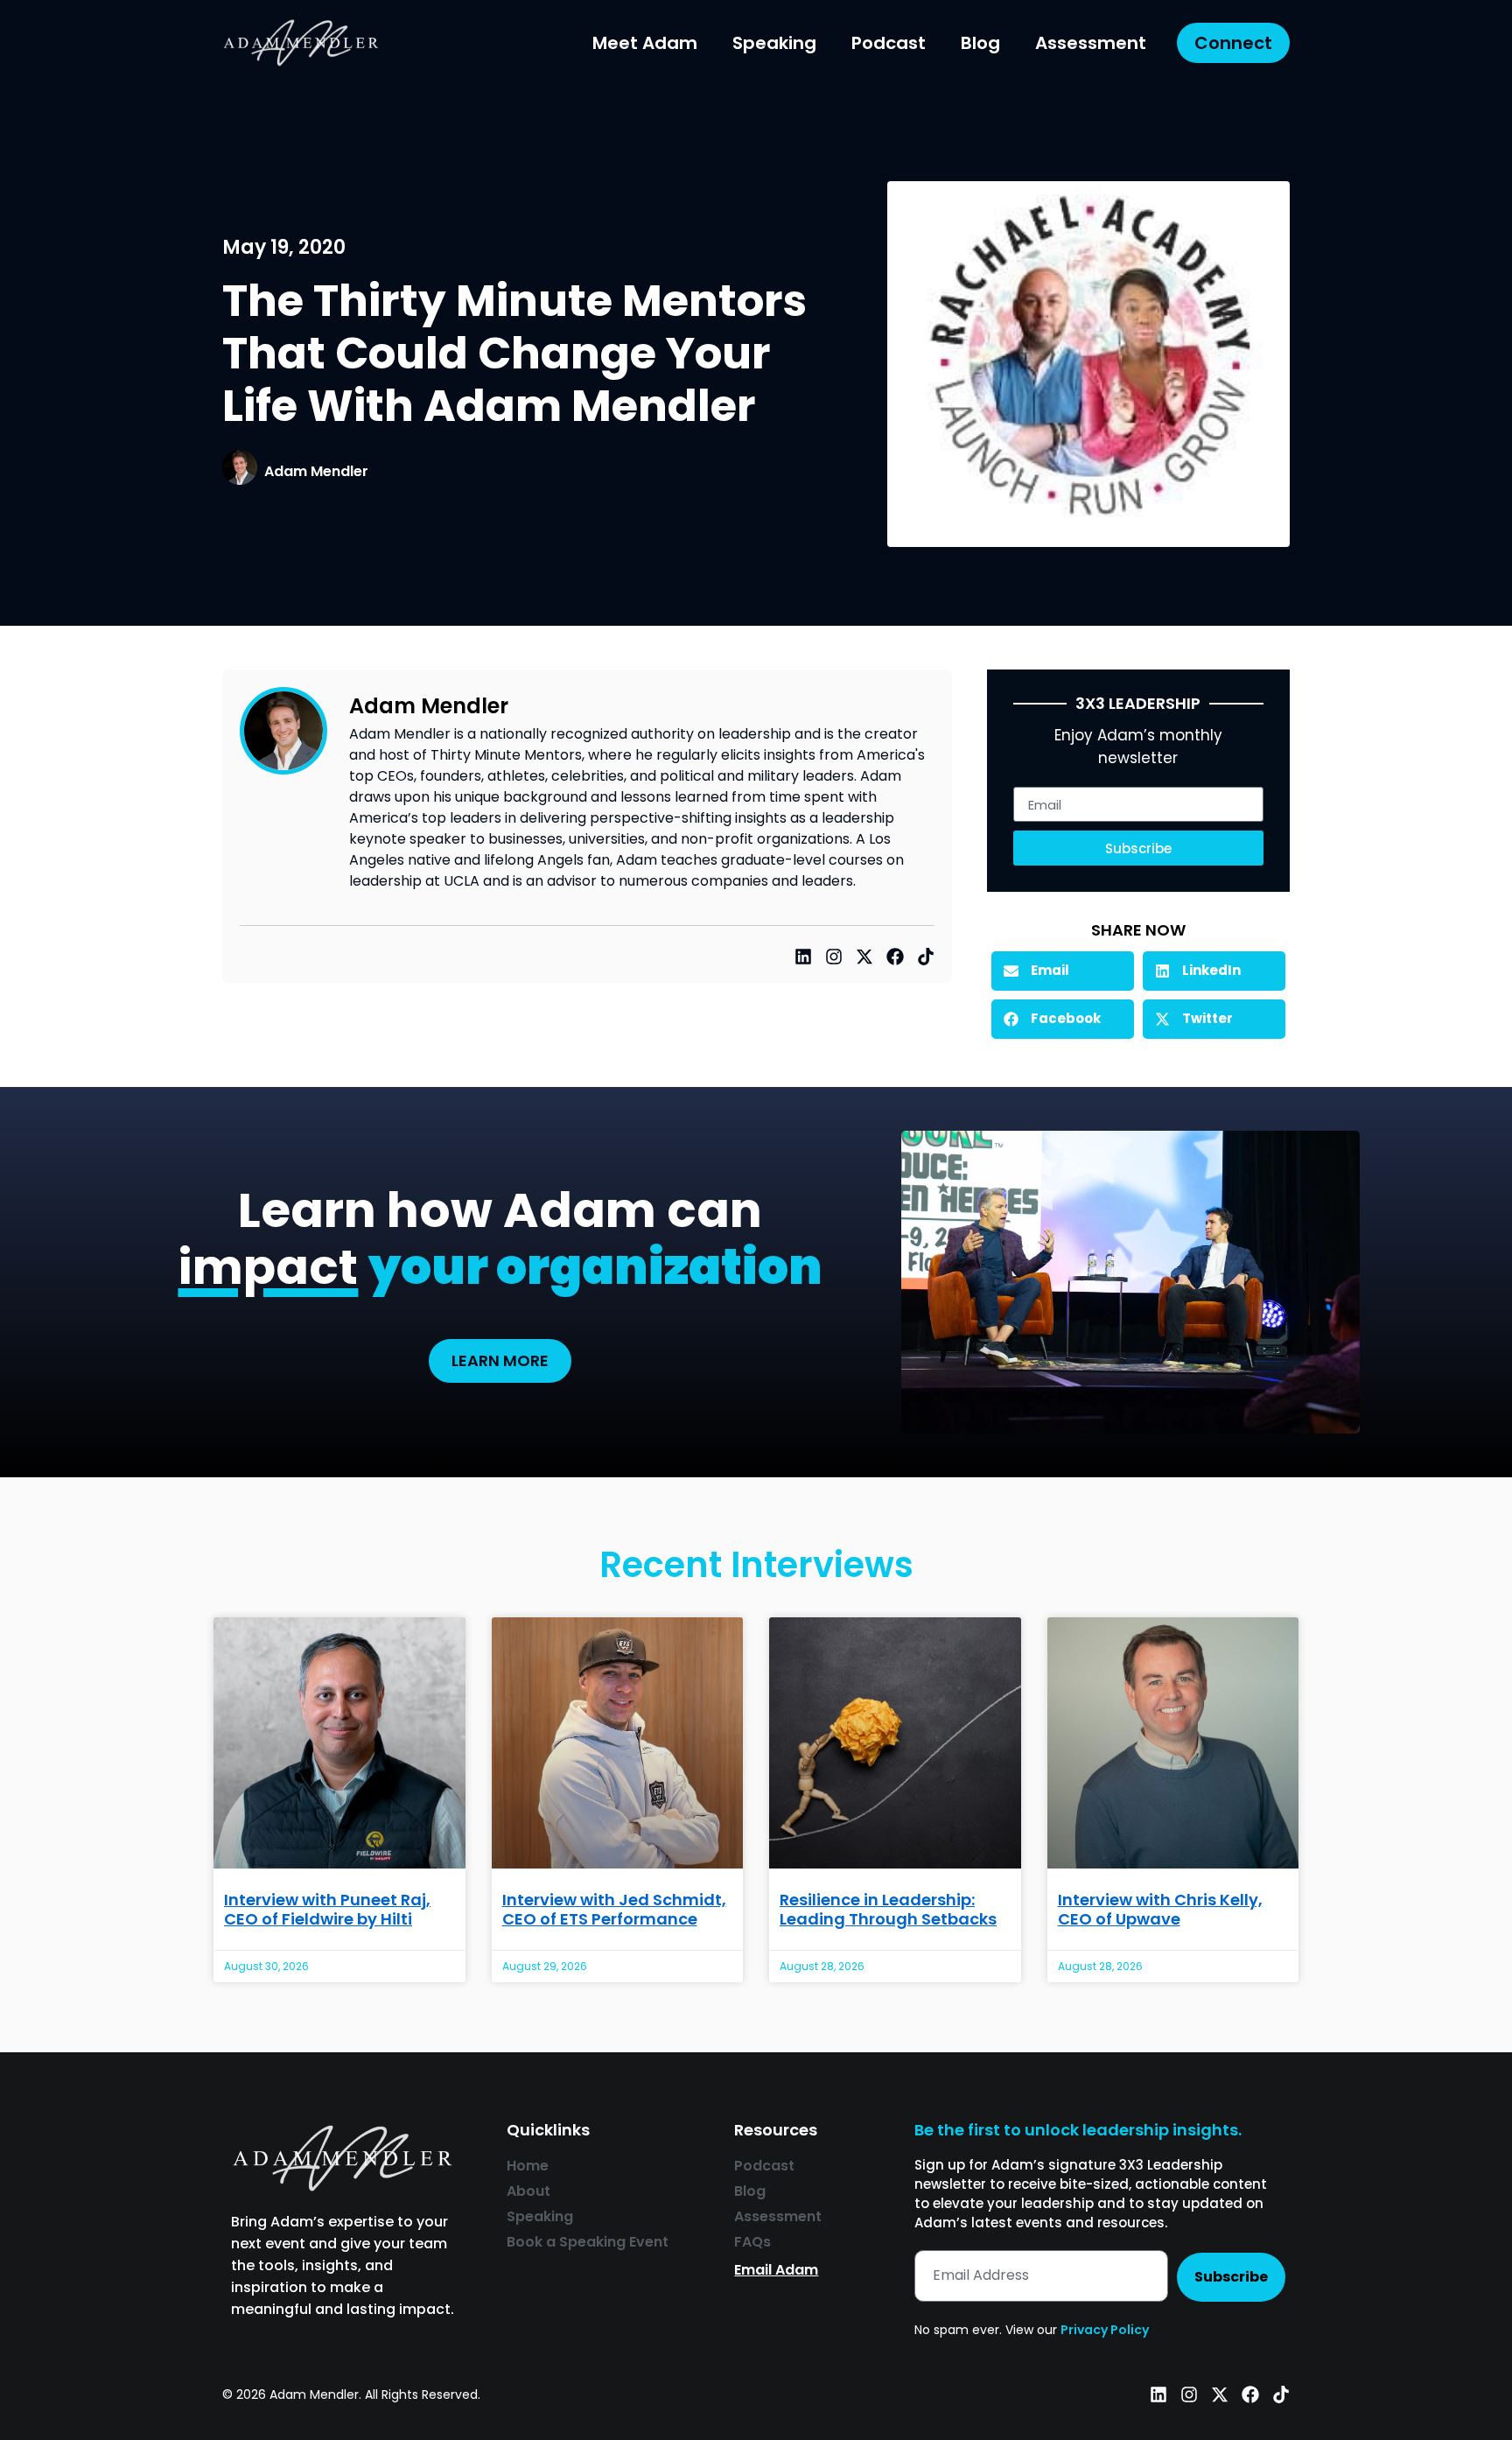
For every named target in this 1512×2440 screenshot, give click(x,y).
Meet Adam (645, 43)
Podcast (889, 43)
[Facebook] (895, 957)
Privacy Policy (1105, 2330)
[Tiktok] (926, 957)
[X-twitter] (864, 957)
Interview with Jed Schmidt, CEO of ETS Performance (614, 1909)
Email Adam (776, 2270)
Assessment (1091, 43)
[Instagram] (834, 957)
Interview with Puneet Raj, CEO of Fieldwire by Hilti (327, 1909)
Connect (1233, 43)
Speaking (774, 43)
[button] (1063, 971)
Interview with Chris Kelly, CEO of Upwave (1160, 1909)
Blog (980, 43)
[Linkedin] (803, 957)
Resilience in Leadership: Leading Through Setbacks (888, 1909)
